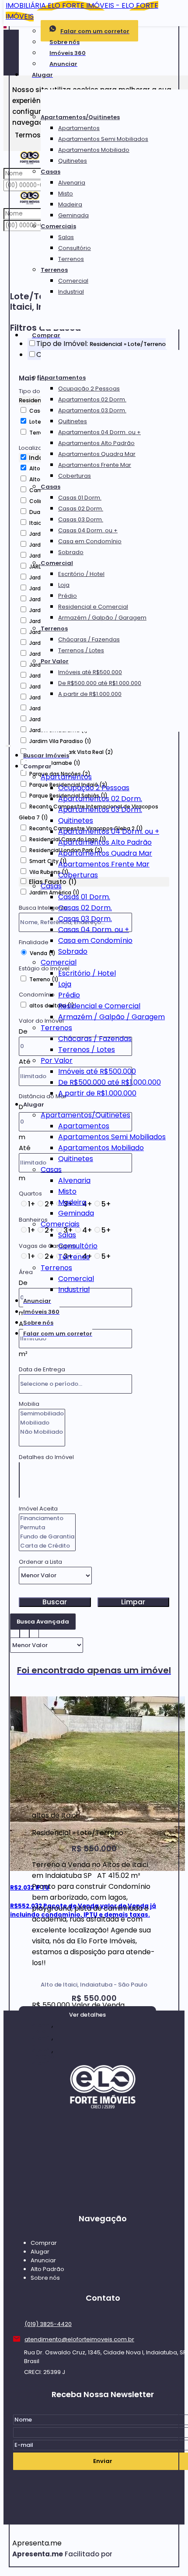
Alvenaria (72, 183)
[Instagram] (103, 2179)
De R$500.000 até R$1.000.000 (100, 683)
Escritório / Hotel (81, 574)
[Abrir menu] (8, 744)
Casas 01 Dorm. (80, 498)
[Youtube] (103, 2195)
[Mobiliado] (42, 1423)
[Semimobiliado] (42, 1414)
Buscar (55, 1602)
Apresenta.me (37, 2543)
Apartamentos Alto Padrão (96, 443)
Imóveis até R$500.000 (90, 672)
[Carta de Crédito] (47, 1546)
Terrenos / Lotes (81, 650)
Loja (64, 585)
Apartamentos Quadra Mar (97, 454)
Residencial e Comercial (93, 607)
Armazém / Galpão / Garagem (102, 618)
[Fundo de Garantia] (47, 1537)
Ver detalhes (87, 2015)
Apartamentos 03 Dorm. (92, 410)
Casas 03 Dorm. (81, 519)
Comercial (73, 281)
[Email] (103, 2145)
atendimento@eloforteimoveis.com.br (79, 2339)
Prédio (68, 596)
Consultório (75, 248)
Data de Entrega (42, 1369)
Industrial (71, 292)
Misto (66, 194)
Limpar (133, 1602)
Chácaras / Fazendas (89, 639)
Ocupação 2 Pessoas (89, 389)
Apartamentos (79, 128)
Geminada (73, 215)
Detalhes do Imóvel (46, 1457)
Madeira (70, 204)
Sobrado (71, 552)
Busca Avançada (43, 1622)
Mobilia (29, 1404)
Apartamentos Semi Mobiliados (103, 139)
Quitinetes (73, 161)
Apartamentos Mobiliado (94, 150)
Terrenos (71, 259)
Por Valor (55, 661)
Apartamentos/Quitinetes (80, 117)
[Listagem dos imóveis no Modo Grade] (15, 1632)
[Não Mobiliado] (42, 1432)
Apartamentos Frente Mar (95, 465)
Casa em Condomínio (90, 541)
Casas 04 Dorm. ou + (88, 530)
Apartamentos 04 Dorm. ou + (99, 432)
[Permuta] (47, 1528)
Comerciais (58, 226)
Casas (50, 172)
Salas (66, 237)
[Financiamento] (47, 1519)
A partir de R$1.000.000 (90, 694)
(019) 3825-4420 (48, 2324)
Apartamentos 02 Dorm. (92, 399)
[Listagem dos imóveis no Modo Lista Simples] (34, 1632)
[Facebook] (103, 2162)
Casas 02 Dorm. (81, 509)
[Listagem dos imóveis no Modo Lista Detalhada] (24, 1632)
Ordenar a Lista (40, 1562)
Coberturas (75, 476)
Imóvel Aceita (38, 1509)
